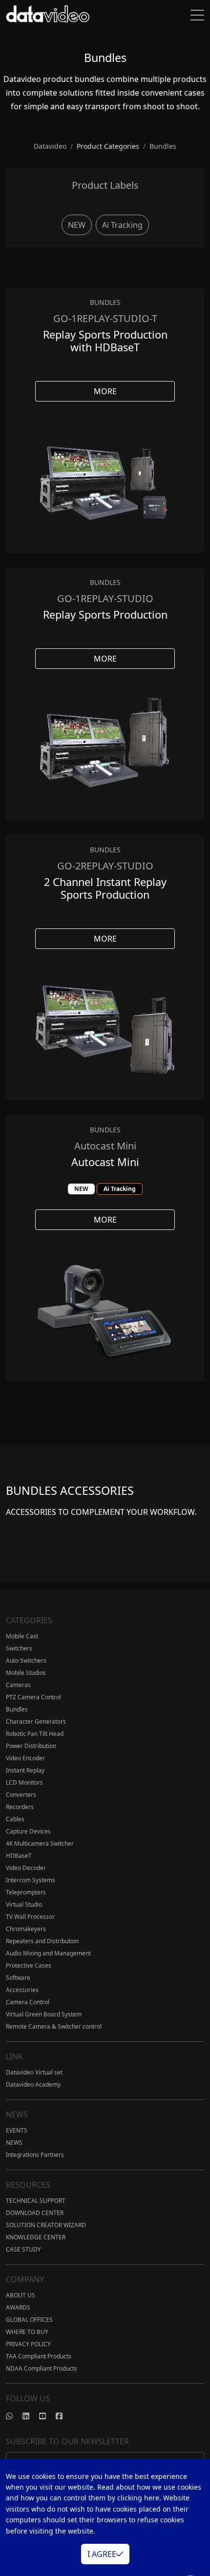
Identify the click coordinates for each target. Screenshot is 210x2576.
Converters (21, 1795)
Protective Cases (29, 1965)
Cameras (18, 1685)
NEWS (14, 2143)
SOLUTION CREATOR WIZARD (46, 2225)
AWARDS (18, 2307)
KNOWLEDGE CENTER (36, 2237)
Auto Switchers (26, 1660)
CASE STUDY (23, 2249)
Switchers (19, 1648)
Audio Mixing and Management (48, 1953)
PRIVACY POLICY (28, 2344)
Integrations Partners (35, 2155)
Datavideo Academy (33, 2084)
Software (18, 1978)
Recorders (20, 1807)
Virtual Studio (24, 1904)
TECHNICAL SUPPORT (36, 2201)
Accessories (22, 1990)
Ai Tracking (122, 225)
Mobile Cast (22, 1636)
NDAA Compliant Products (42, 2368)
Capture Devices (28, 1831)
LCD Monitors (24, 1782)
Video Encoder (25, 1758)
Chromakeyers (26, 1929)
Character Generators (36, 1721)
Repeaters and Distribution (42, 1941)
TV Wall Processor (30, 1917)
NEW (77, 225)
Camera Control (28, 2002)
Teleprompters (26, 1892)
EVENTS (17, 2130)
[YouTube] (47, 2416)
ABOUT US (21, 2295)
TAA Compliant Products (39, 2356)
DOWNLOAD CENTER (35, 2213)
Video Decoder (26, 1868)
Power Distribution (31, 1746)
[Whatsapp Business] (14, 2416)
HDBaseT (19, 1856)
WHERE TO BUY (27, 2332)
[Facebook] (64, 2416)
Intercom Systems (31, 1880)
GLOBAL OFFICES (29, 2320)
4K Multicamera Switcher (40, 1843)
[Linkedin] (31, 2416)
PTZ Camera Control (33, 1697)
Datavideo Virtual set (34, 2072)
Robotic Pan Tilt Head (35, 1734)
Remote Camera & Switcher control (54, 2026)
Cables (15, 1819)
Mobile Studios (26, 1673)
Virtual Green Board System (44, 2014)
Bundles (17, 1709)
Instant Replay (25, 1770)
